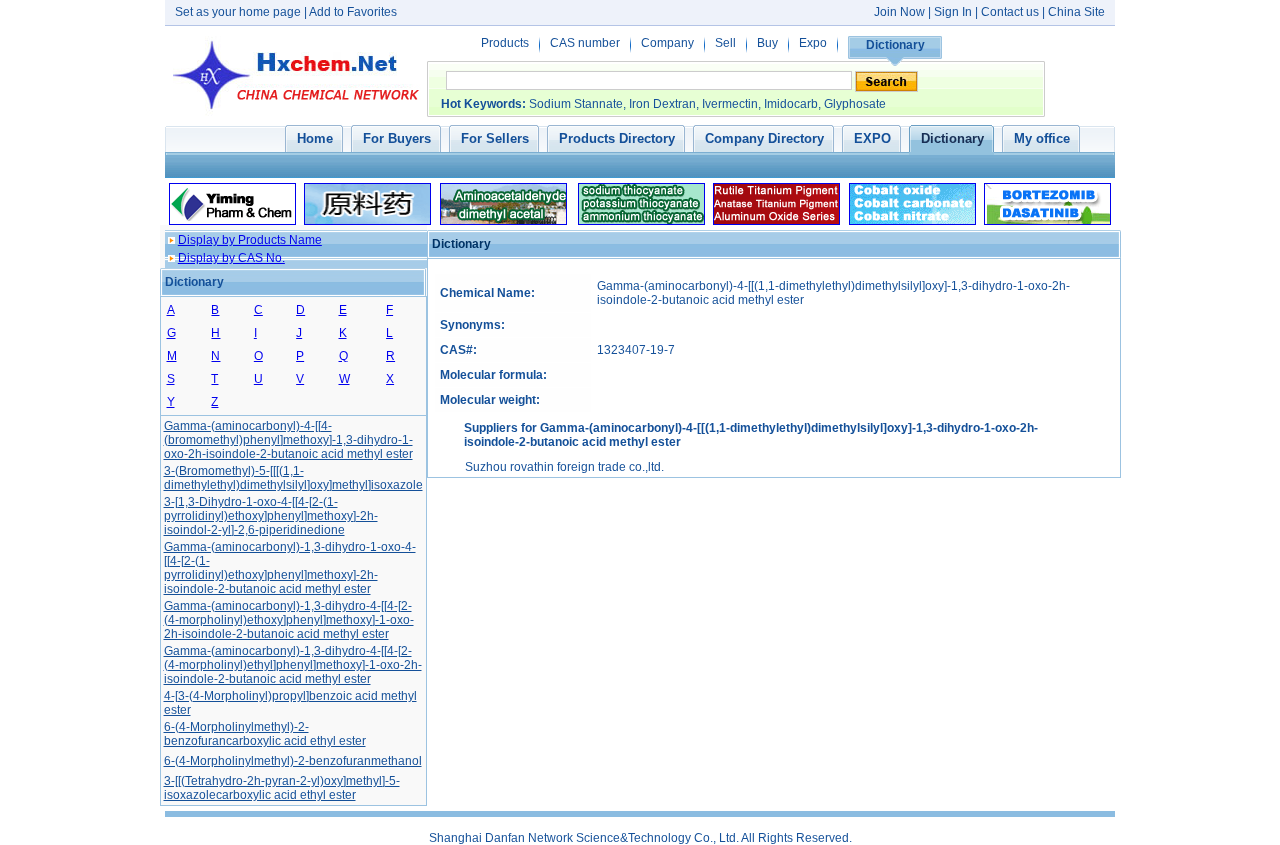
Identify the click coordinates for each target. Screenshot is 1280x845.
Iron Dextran (662, 104)
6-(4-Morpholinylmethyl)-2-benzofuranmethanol (293, 761)
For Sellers (495, 138)
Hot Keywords (481, 104)
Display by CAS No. (231, 258)
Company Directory (764, 138)
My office (1042, 138)
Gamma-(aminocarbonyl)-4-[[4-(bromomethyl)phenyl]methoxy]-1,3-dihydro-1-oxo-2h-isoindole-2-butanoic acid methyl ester (288, 440)
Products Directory (617, 138)
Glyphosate (855, 104)
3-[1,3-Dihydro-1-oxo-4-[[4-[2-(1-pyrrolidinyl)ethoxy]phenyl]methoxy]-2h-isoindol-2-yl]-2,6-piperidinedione (271, 516)
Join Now (899, 12)
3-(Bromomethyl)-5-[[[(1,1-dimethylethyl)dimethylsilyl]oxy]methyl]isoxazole (293, 478)
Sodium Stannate (576, 104)
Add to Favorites (353, 12)
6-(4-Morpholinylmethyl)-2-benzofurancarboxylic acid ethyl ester (265, 734)
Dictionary (895, 45)
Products (505, 43)
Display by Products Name (250, 240)
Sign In (954, 12)
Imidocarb (791, 104)
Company (667, 43)
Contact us (1010, 12)
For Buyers (397, 138)
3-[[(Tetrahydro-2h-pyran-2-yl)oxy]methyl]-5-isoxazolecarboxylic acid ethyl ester (282, 788)
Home (315, 138)
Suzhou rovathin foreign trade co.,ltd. (564, 467)
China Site (1076, 12)
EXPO (872, 138)
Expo (813, 43)
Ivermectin (730, 104)
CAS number (585, 43)
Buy (767, 43)
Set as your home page (238, 12)
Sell (725, 43)
